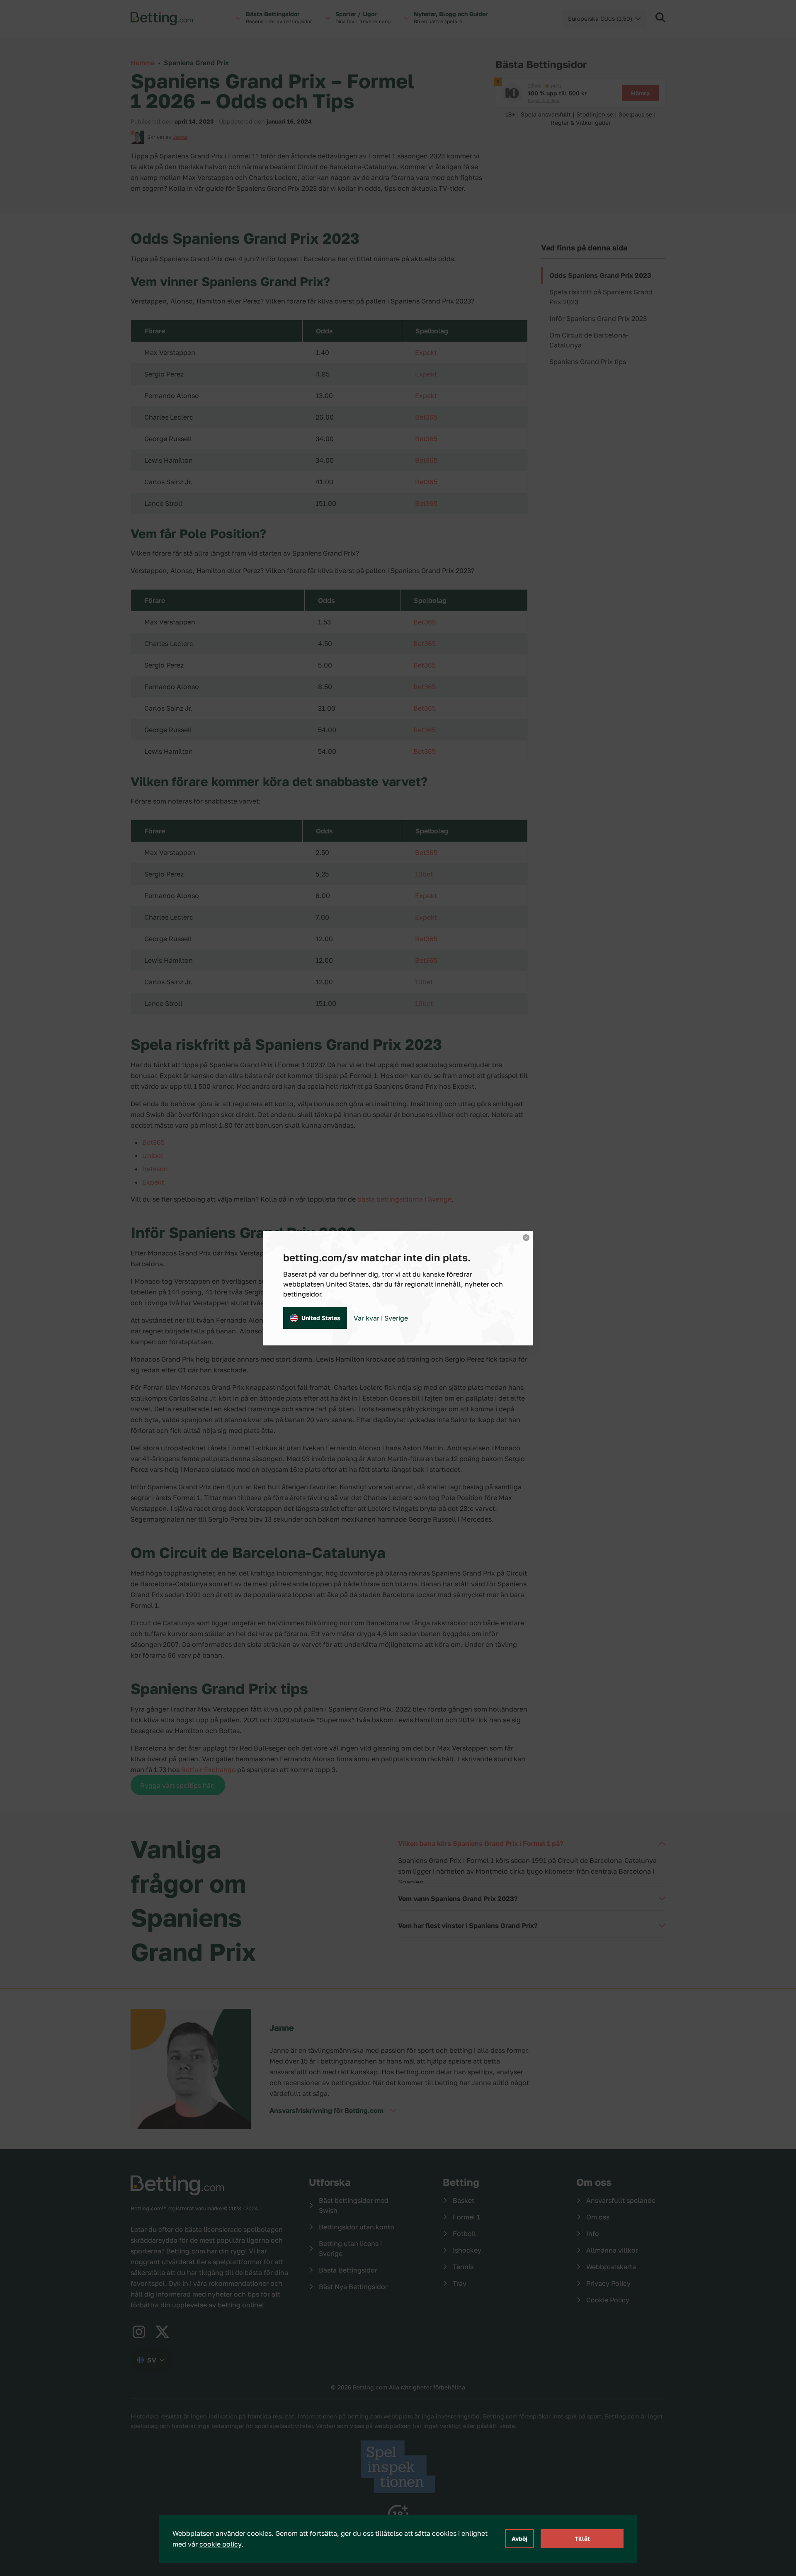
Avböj (519, 2538)
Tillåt (582, 2538)
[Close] (526, 1238)
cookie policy (220, 2544)
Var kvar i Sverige (381, 1318)
